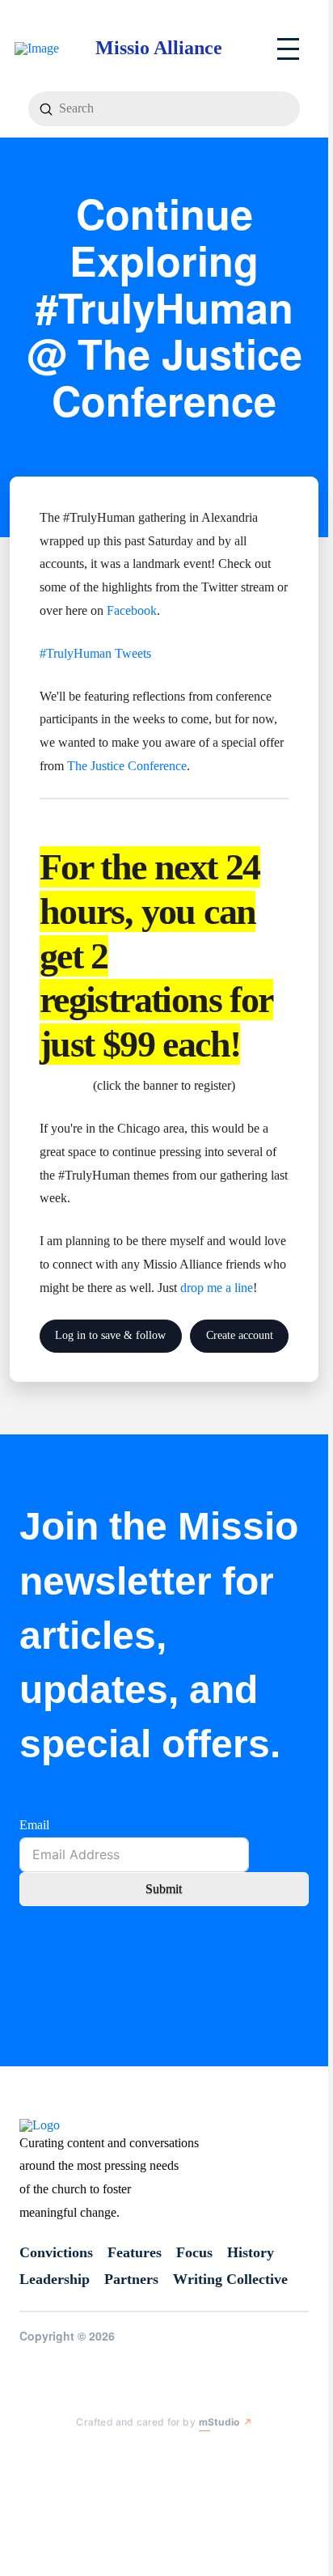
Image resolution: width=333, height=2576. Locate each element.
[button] (288, 49)
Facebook (132, 610)
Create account (240, 1335)
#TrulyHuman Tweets (95, 653)
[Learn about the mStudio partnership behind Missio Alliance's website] (63, 2455)
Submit (164, 1889)
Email (34, 1825)
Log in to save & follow (110, 1335)
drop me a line (217, 1288)
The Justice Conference (127, 766)
